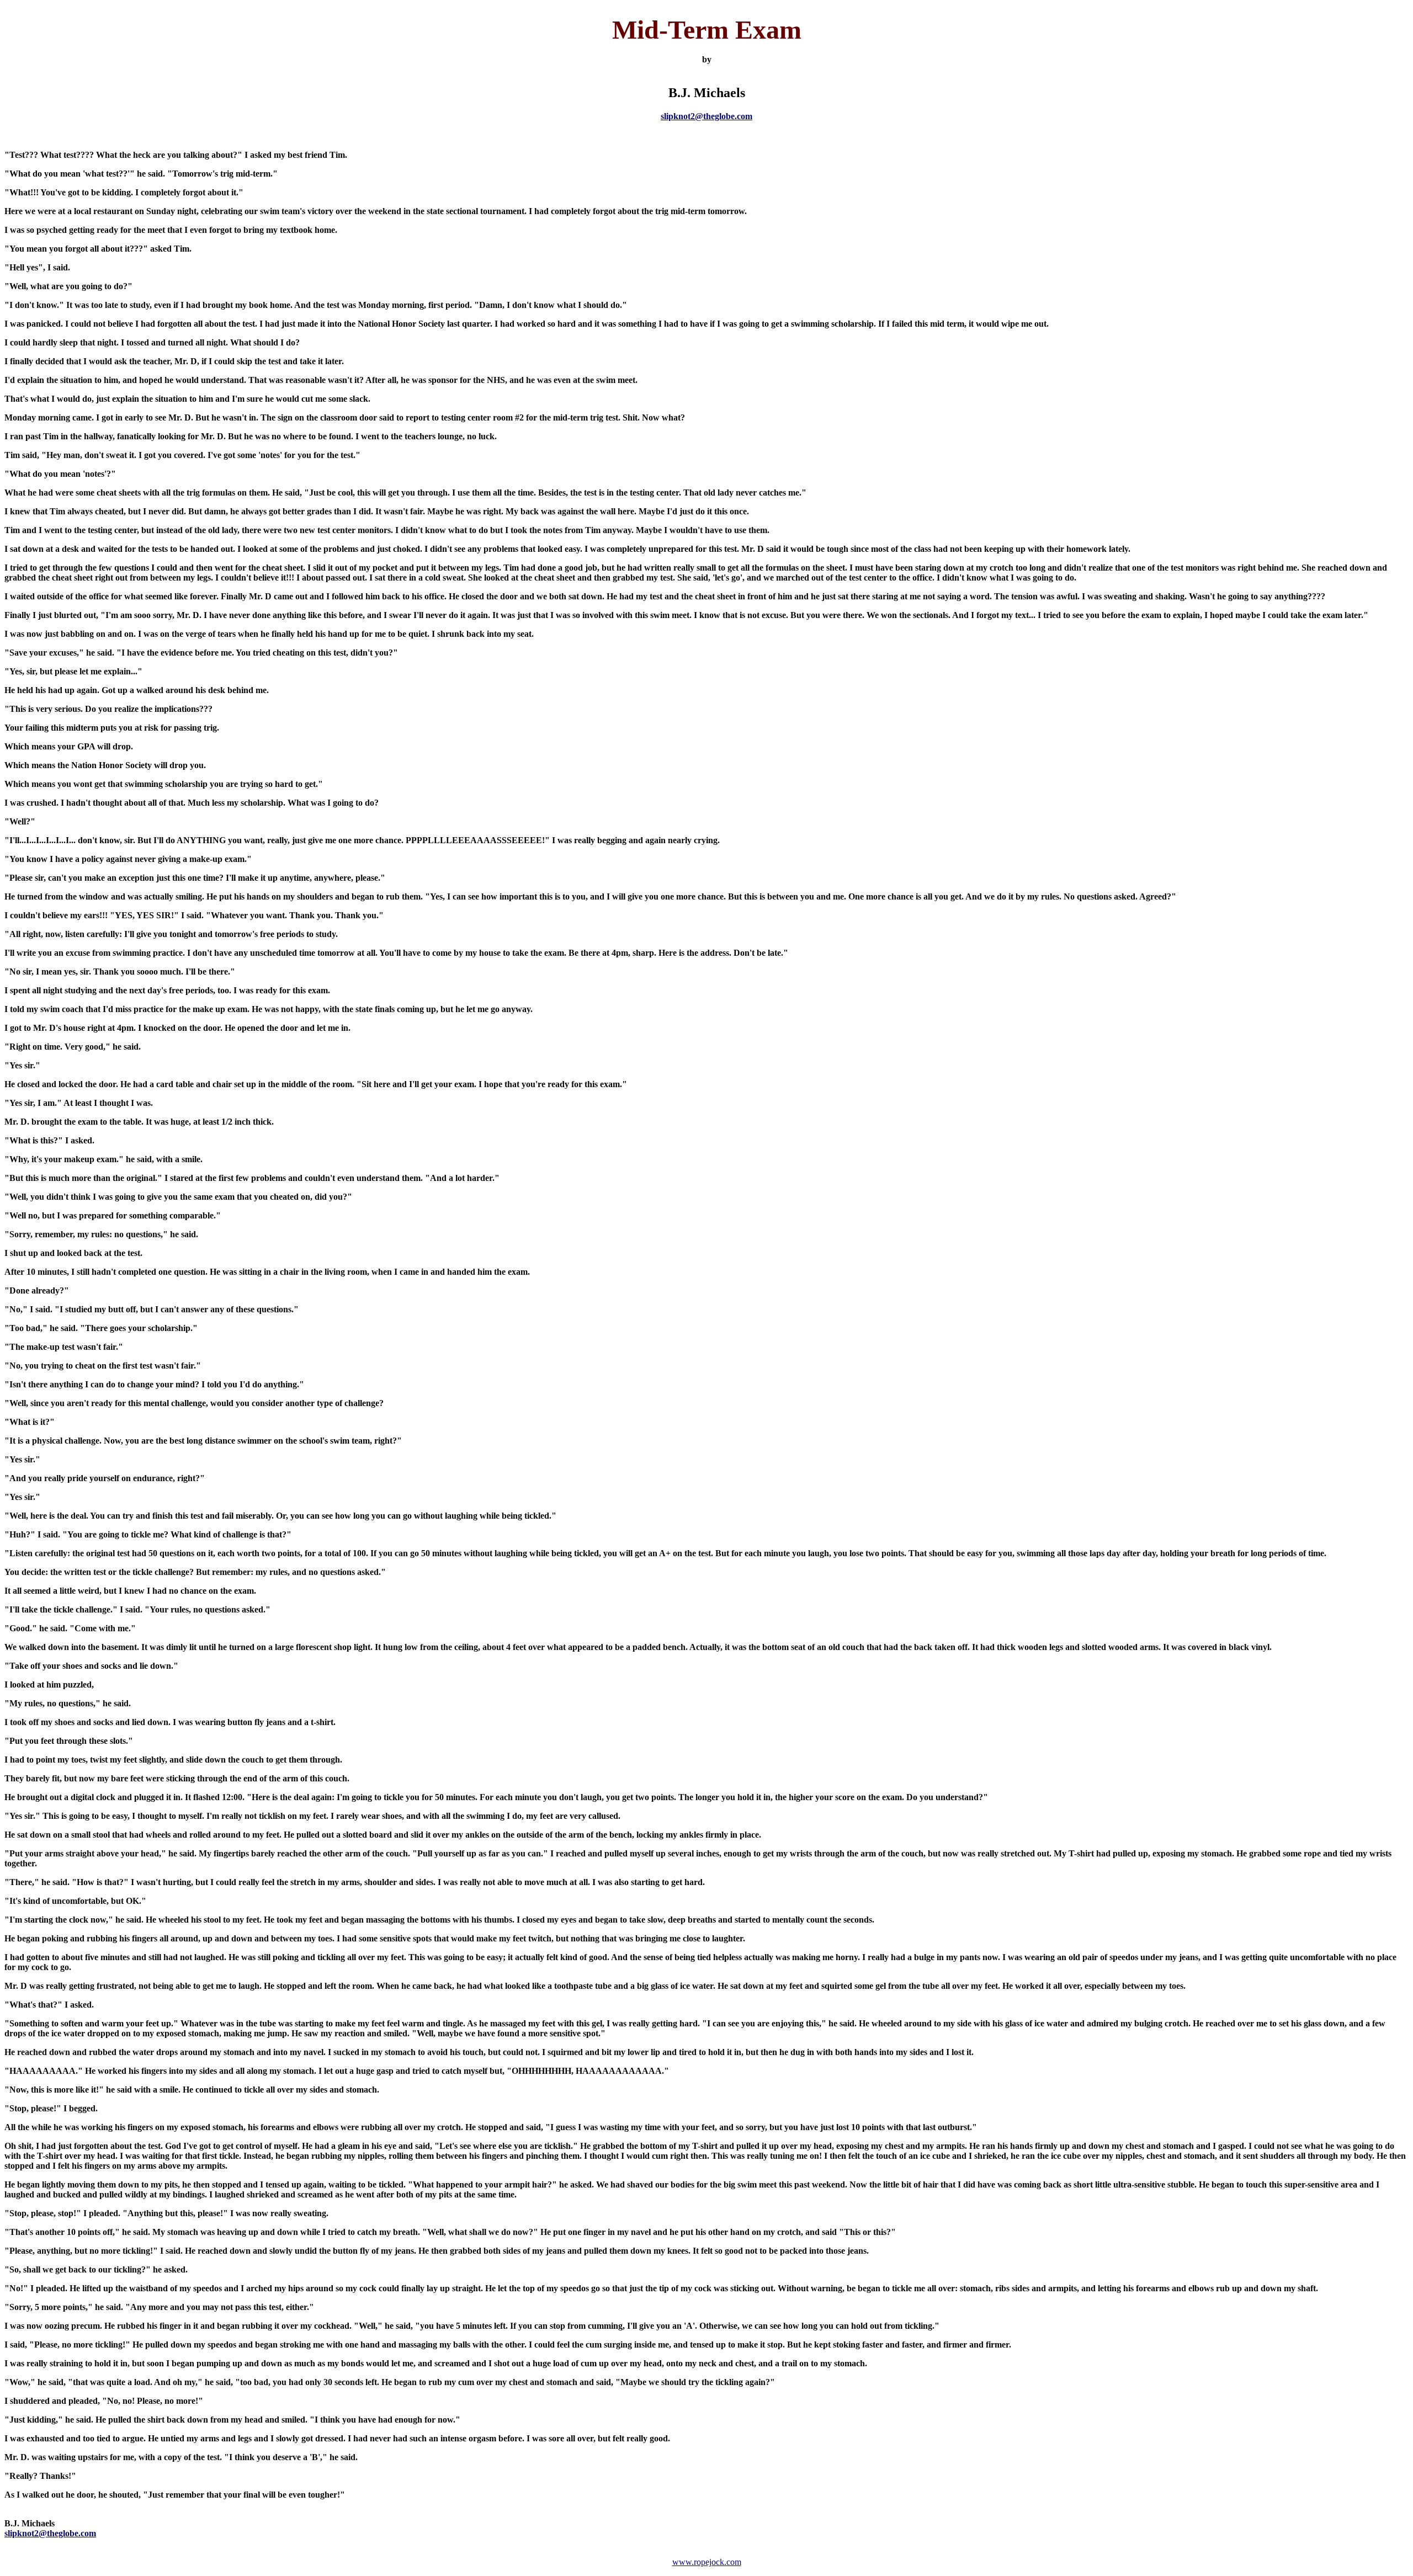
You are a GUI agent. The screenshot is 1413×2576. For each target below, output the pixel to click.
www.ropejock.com (707, 2562)
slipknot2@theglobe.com (706, 116)
